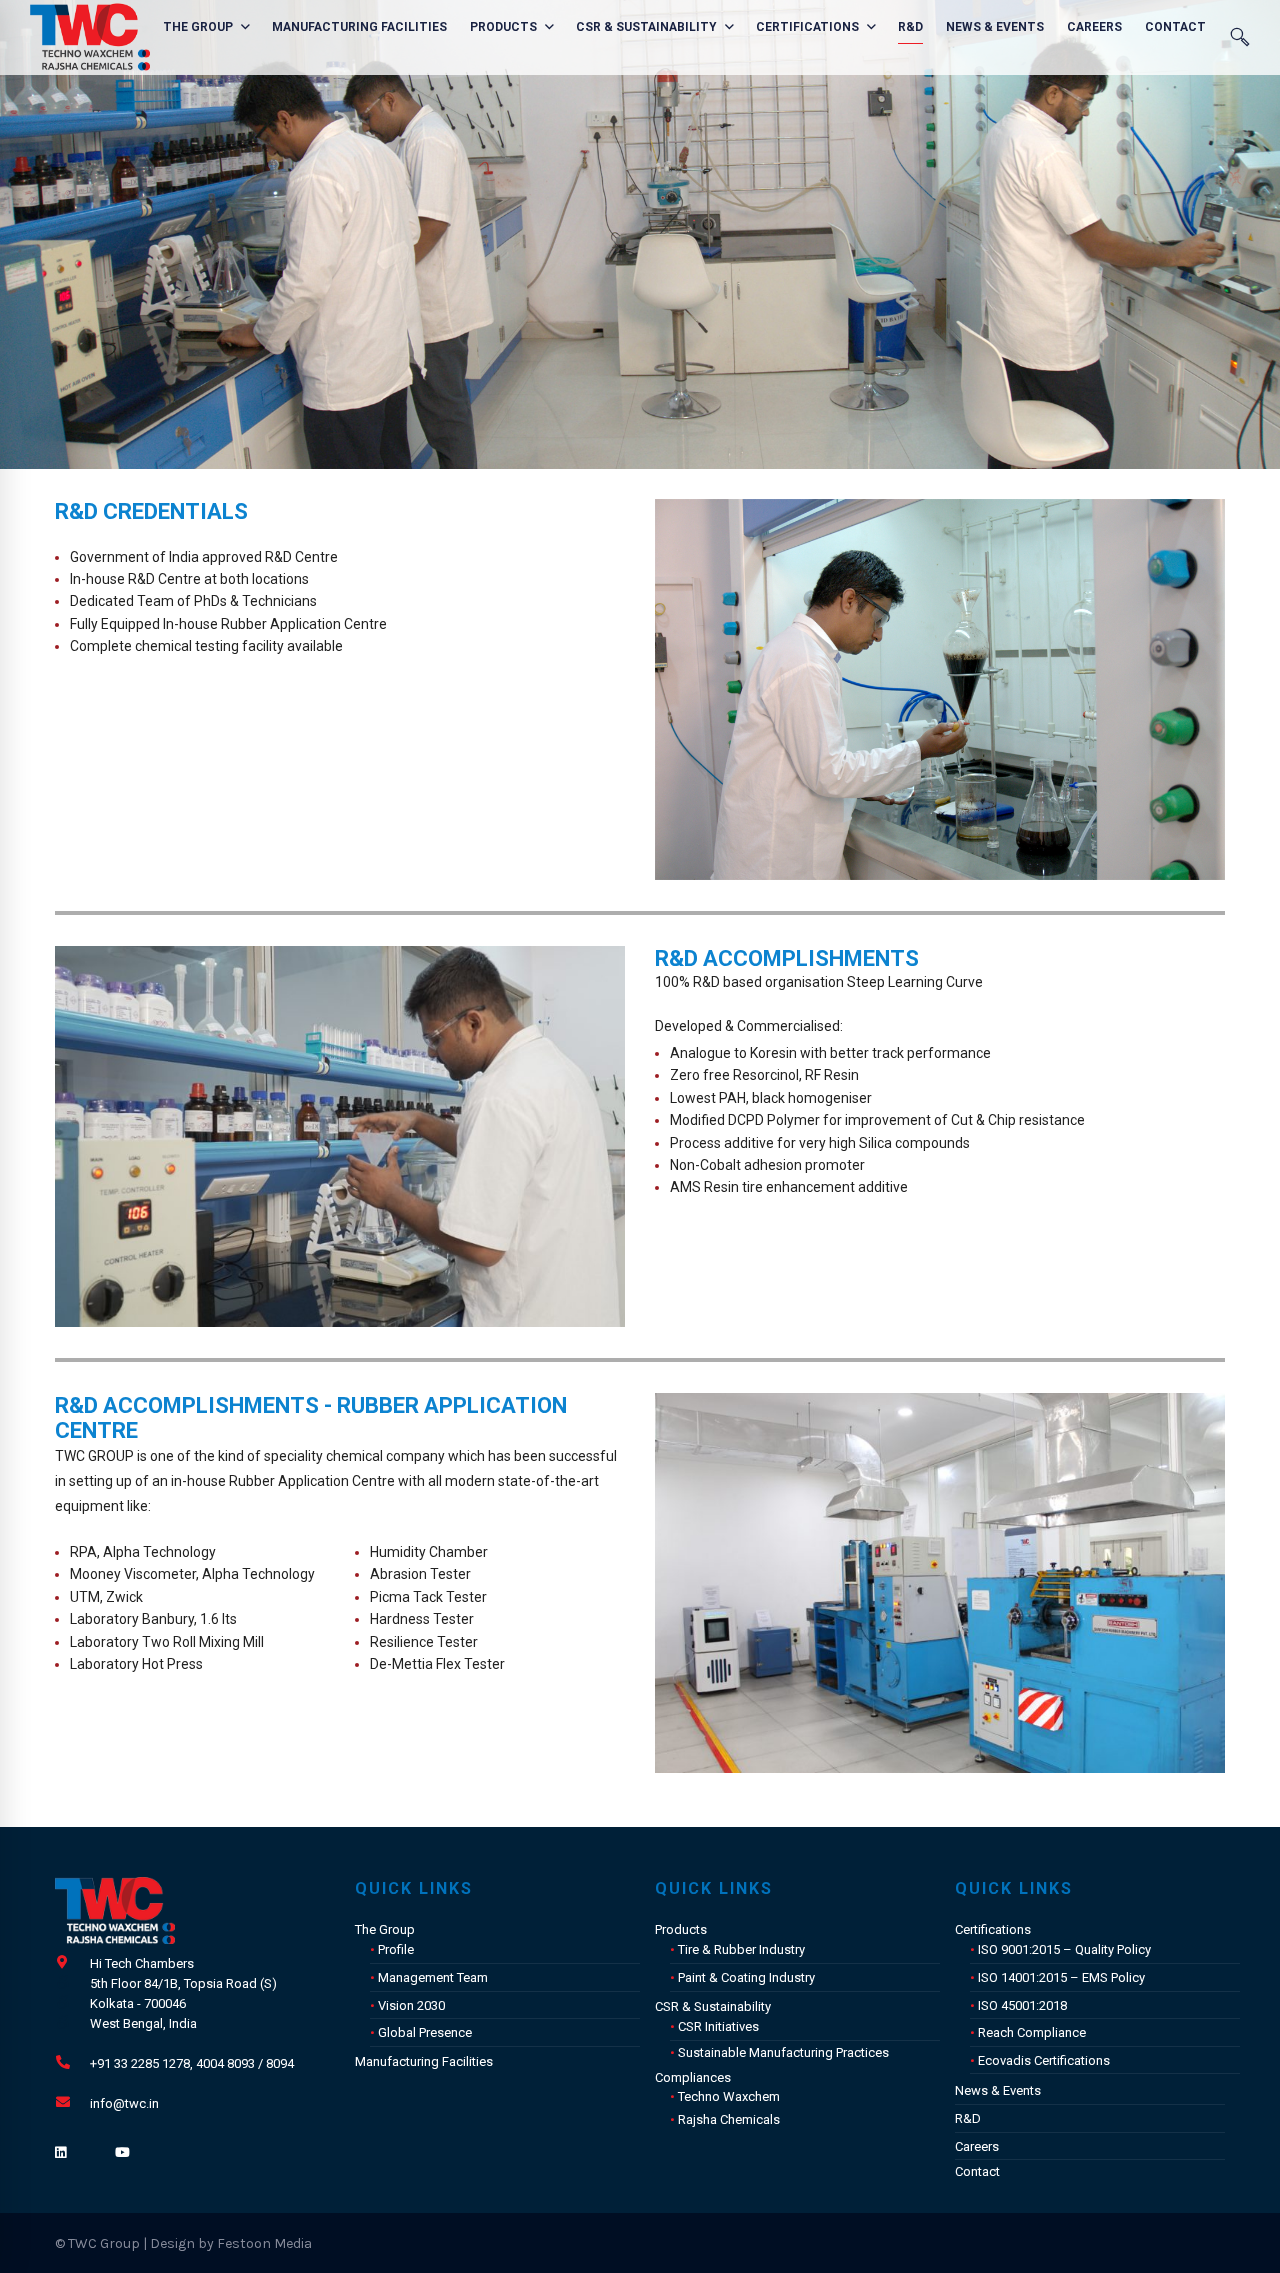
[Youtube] (122, 2153)
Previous (625, 689)
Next (1255, 689)
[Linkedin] (60, 2153)
